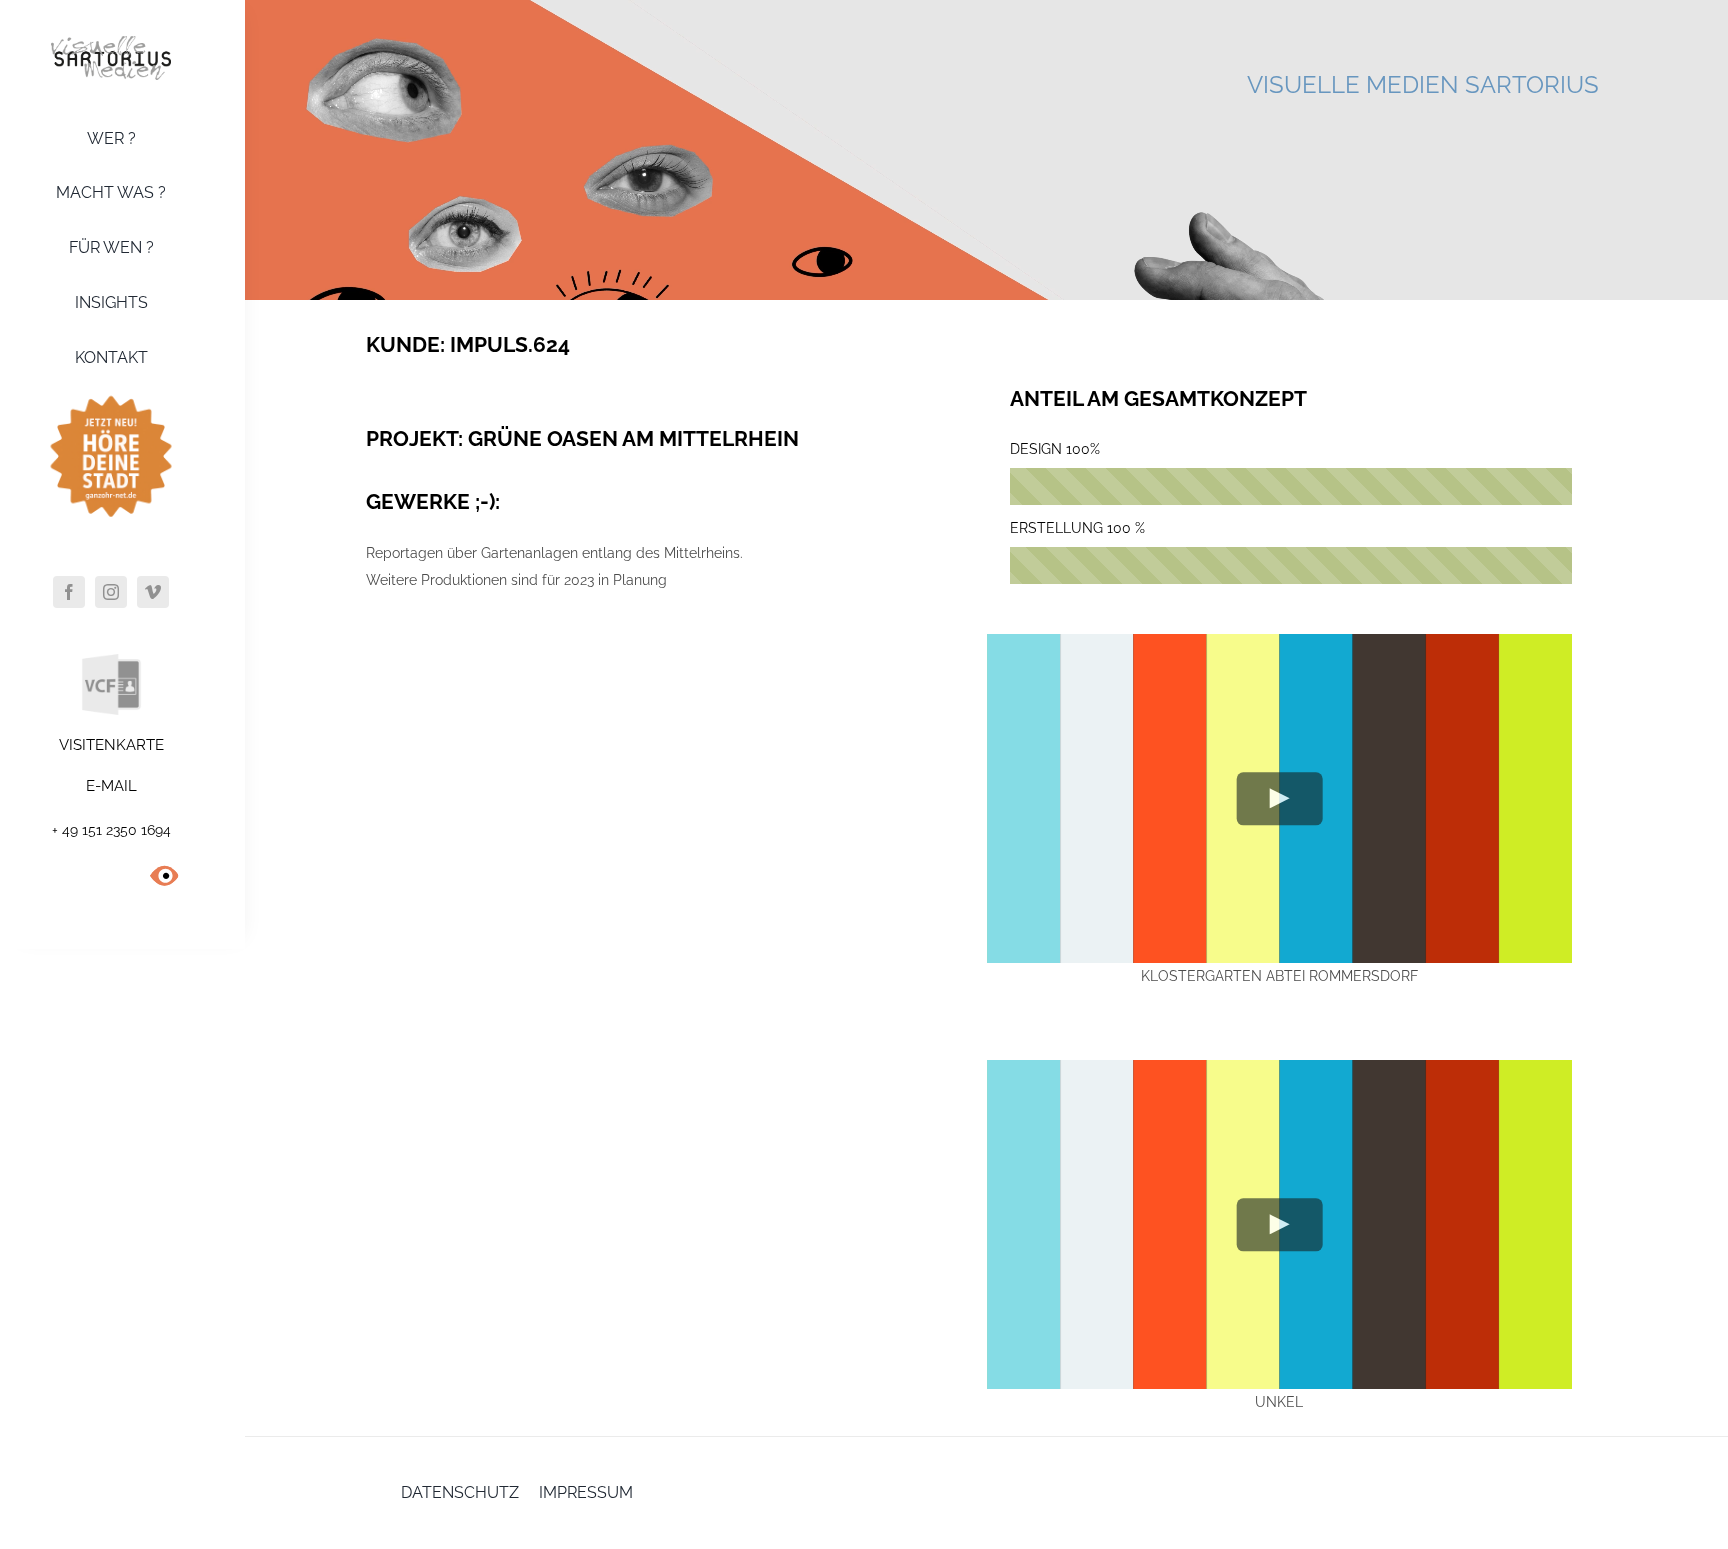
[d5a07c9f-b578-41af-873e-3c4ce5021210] (111, 393)
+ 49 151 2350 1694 (111, 830)
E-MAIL (111, 786)
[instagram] (111, 592)
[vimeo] (153, 592)
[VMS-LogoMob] (111, 43)
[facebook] (69, 592)
